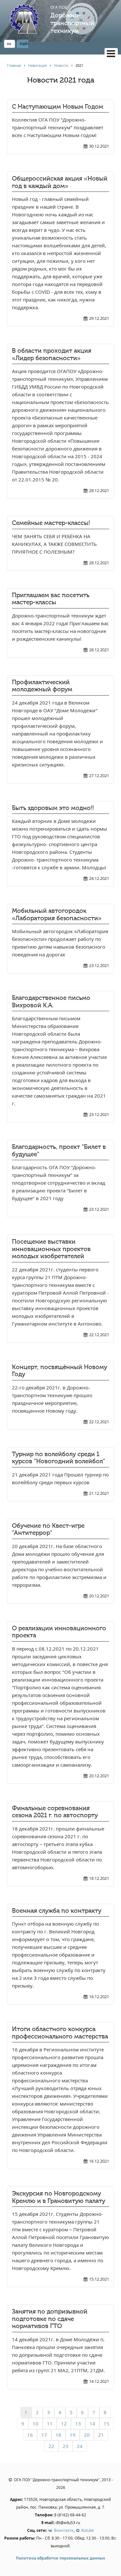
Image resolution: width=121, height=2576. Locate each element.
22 (51, 2446)
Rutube (87, 2530)
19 (73, 2435)
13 (78, 2423)
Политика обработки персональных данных (60, 2558)
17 (44, 2435)
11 (50, 2423)
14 (92, 2423)
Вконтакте (63, 2530)
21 (101, 2435)
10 (35, 2423)
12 (64, 2423)
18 (58, 2435)
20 (87, 2435)
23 (66, 2446)
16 (30, 2435)
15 (106, 2423)
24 (80, 2446)
